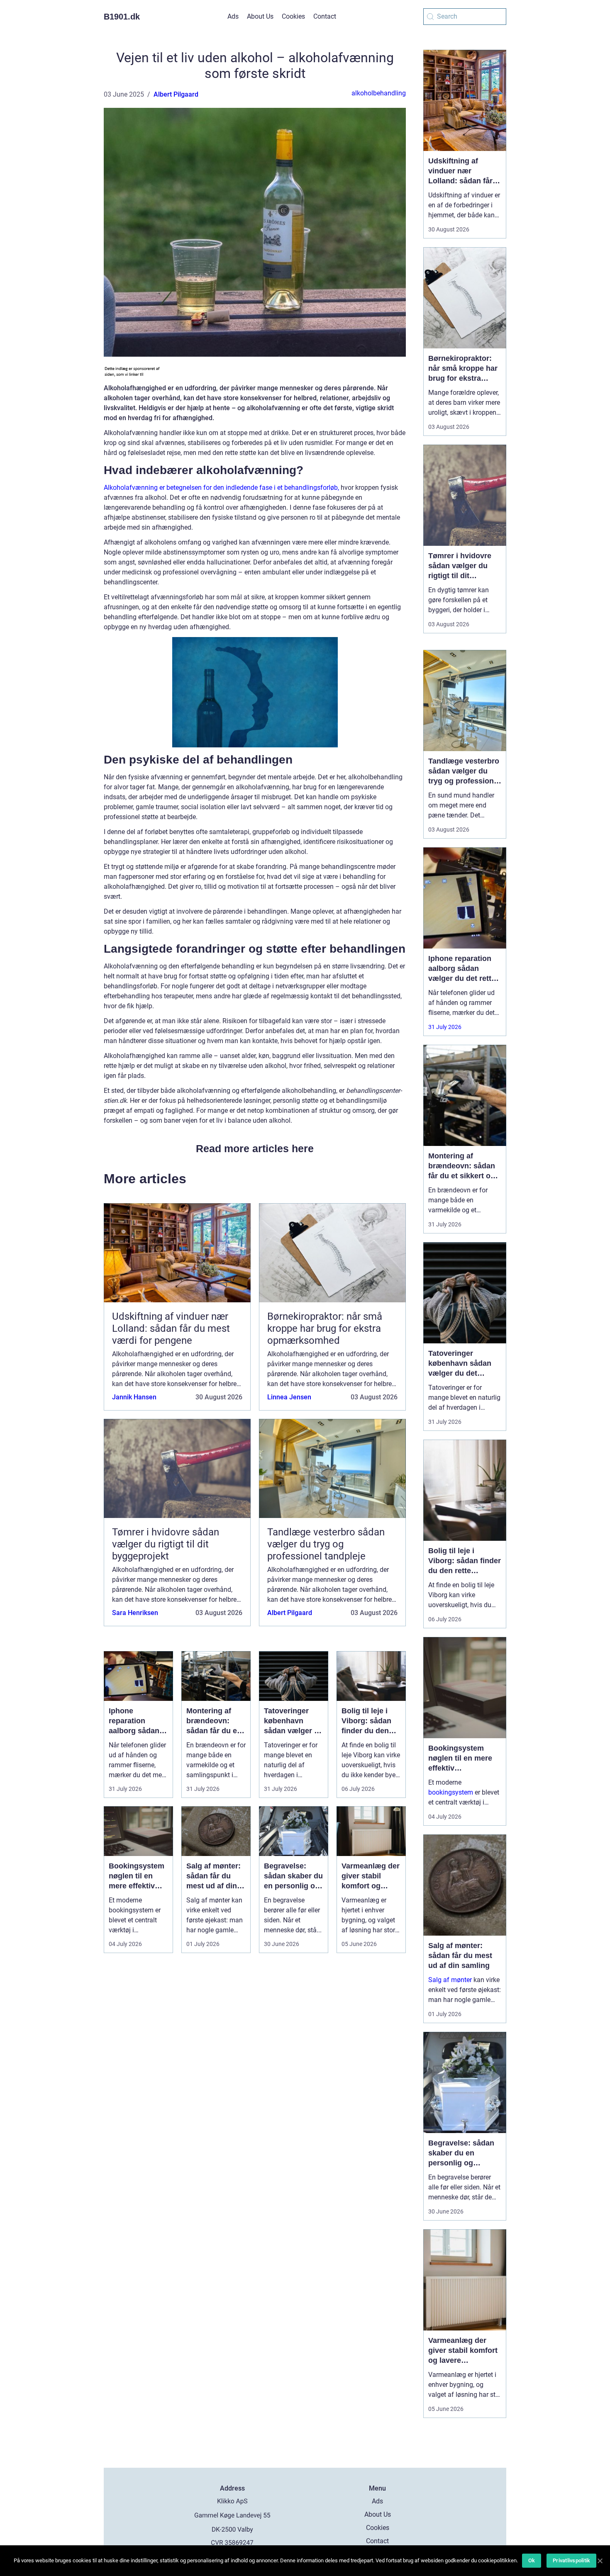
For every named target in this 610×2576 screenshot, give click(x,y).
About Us (260, 16)
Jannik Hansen (134, 1397)
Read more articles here (255, 1148)
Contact (325, 16)
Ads (233, 16)
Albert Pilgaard (176, 94)
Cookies (293, 16)
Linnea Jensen (289, 1397)
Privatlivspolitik (571, 2560)
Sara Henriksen (135, 1613)
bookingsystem (451, 1792)
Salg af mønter (450, 1980)
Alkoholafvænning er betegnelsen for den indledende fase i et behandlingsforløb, (221, 488)
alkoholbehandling (379, 93)
